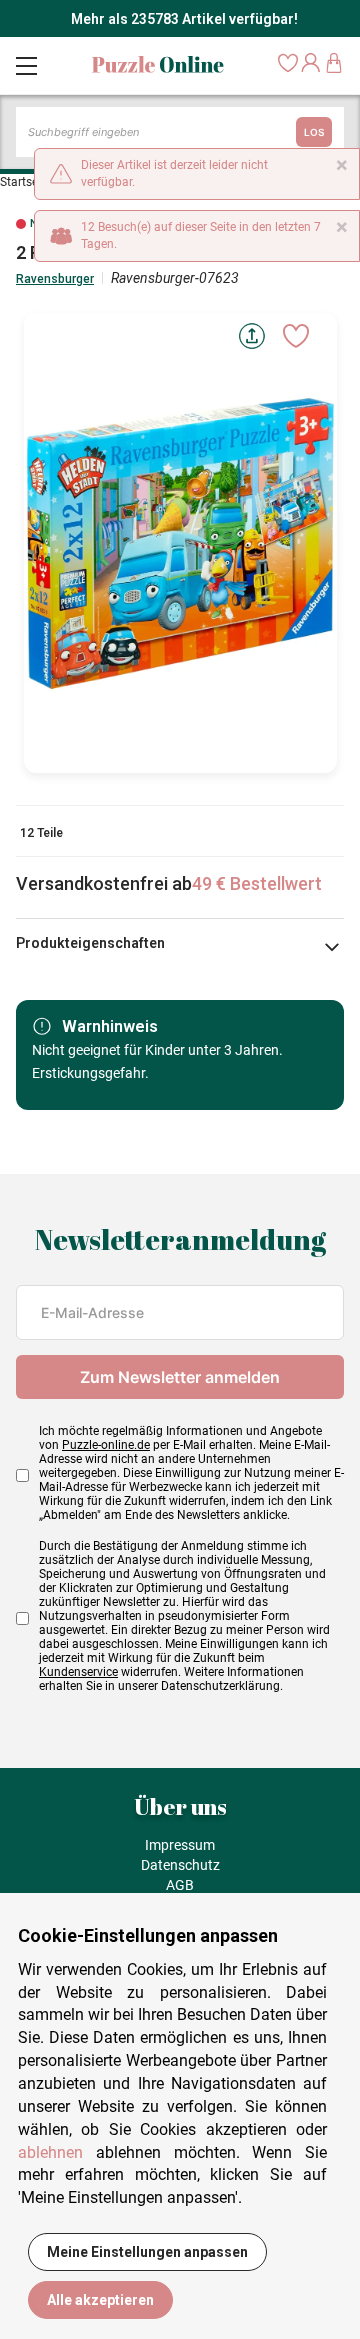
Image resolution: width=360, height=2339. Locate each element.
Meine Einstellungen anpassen (147, 2252)
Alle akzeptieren (100, 2300)
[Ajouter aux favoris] (296, 336)
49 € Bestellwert (257, 883)
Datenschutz (180, 1865)
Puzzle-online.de (106, 1445)
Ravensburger (55, 279)
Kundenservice (78, 1672)
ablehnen (50, 2152)
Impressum (180, 1845)
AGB (180, 1885)
